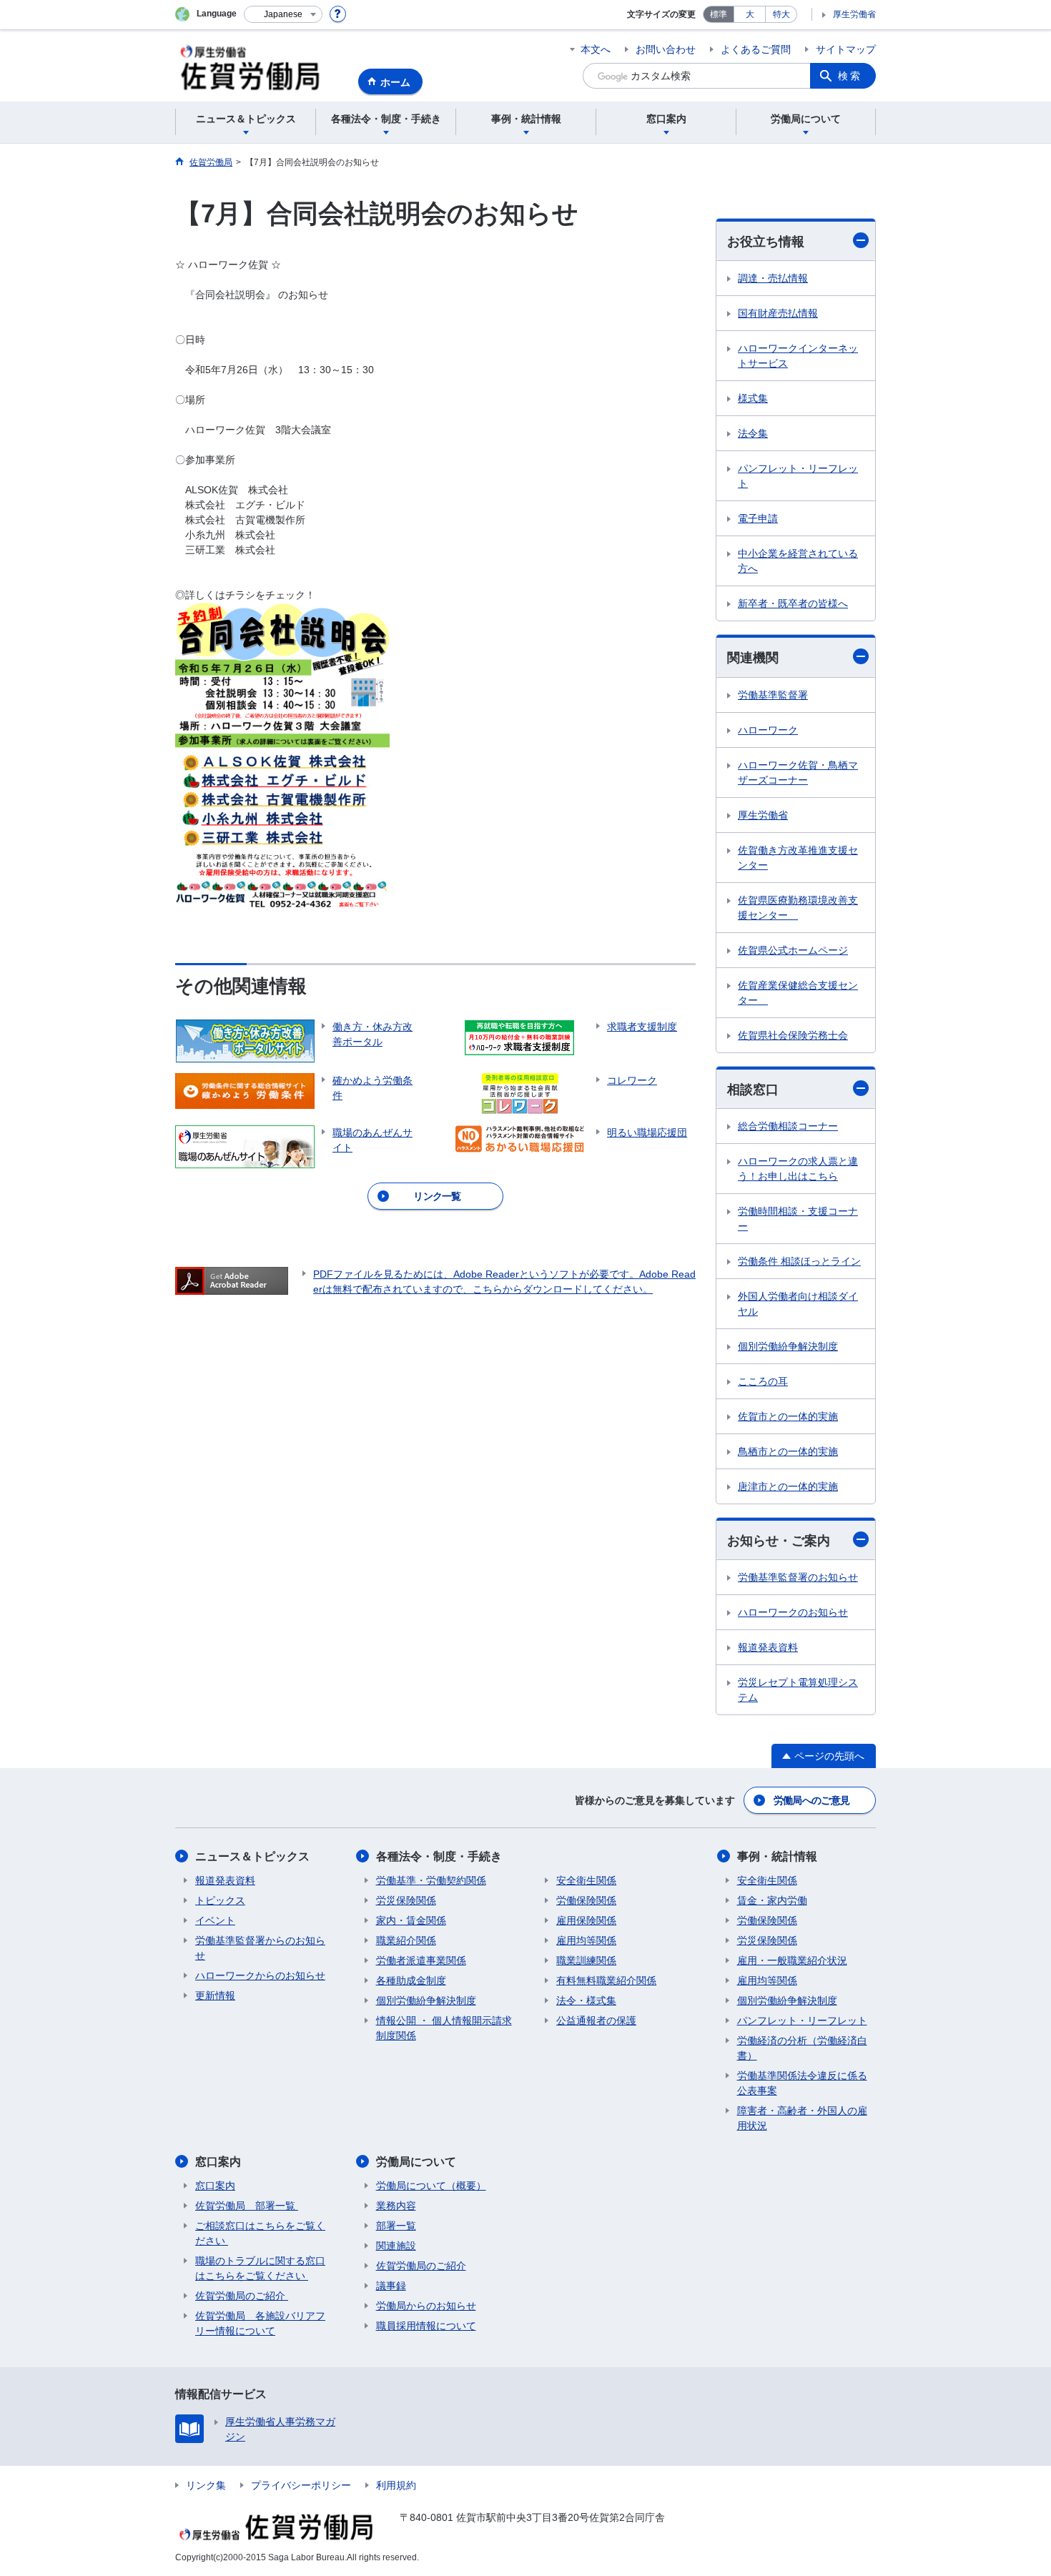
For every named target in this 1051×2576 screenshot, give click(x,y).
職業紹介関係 (406, 1940)
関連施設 (396, 2246)
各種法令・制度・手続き (439, 1856)
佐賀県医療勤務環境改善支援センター (798, 908)
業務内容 (396, 2206)
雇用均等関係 (586, 1940)
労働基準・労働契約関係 (431, 1880)
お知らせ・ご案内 (779, 1541)
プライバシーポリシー (301, 2485)
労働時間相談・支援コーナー (798, 1219)
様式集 (753, 398)
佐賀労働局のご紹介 (242, 2296)
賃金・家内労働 (772, 1900)
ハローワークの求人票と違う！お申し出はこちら (798, 1169)
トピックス (220, 1900)
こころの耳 (763, 1381)
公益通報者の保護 (596, 2020)
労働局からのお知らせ (426, 2306)
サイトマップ (846, 49)
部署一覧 (396, 2226)
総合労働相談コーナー (788, 1126)
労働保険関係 (586, 1900)
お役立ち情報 (766, 242)
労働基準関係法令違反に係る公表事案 (802, 2083)
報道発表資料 (768, 1647)
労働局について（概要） (431, 2186)
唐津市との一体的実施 (788, 1486)
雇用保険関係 (586, 1920)
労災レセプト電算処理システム (798, 1690)
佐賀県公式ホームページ (793, 950)
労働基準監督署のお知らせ (798, 1577)
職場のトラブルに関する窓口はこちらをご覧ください (260, 2268)
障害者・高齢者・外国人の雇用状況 (802, 2118)
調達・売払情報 (773, 278)
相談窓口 (753, 1090)
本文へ (596, 49)
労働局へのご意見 (811, 1800)
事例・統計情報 (777, 1856)
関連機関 (753, 658)
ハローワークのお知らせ (793, 1612)
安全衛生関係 (586, 1880)
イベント (215, 1920)
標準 (719, 14)
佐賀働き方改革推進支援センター (798, 858)
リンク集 (206, 2485)
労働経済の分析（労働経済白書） (802, 2048)
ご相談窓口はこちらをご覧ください (260, 2233)
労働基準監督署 (773, 695)
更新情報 (215, 1995)
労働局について (416, 2162)
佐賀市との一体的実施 (788, 1416)
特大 (781, 14)
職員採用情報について (426, 2326)
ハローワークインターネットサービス (798, 356)
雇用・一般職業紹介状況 (792, 1960)
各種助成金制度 (411, 1980)
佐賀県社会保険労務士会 (793, 1035)
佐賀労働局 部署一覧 (247, 2206)
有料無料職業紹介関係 (606, 1980)
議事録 (391, 2286)
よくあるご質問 (756, 49)
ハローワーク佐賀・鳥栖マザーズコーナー (798, 773)
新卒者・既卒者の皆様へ (793, 603)
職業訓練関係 (586, 1960)
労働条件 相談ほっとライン (799, 1261)
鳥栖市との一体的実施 (788, 1451)
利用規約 (396, 2485)
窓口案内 (218, 2162)
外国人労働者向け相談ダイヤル (798, 1304)
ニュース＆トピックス (252, 1856)
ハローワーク (768, 730)
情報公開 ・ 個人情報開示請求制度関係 (444, 2028)
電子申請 (758, 518)
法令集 (753, 433)
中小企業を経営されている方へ (798, 561)
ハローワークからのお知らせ (260, 1975)
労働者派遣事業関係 (421, 1960)
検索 (850, 76)
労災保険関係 (406, 1900)
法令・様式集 (586, 2000)
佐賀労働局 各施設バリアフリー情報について (260, 2323)
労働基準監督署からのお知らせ (260, 1948)
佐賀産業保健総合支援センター (798, 993)
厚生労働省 (854, 14)
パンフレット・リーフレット (798, 476)
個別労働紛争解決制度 (788, 1346)
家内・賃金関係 (411, 1920)
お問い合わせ (666, 49)
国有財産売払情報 (778, 313)
